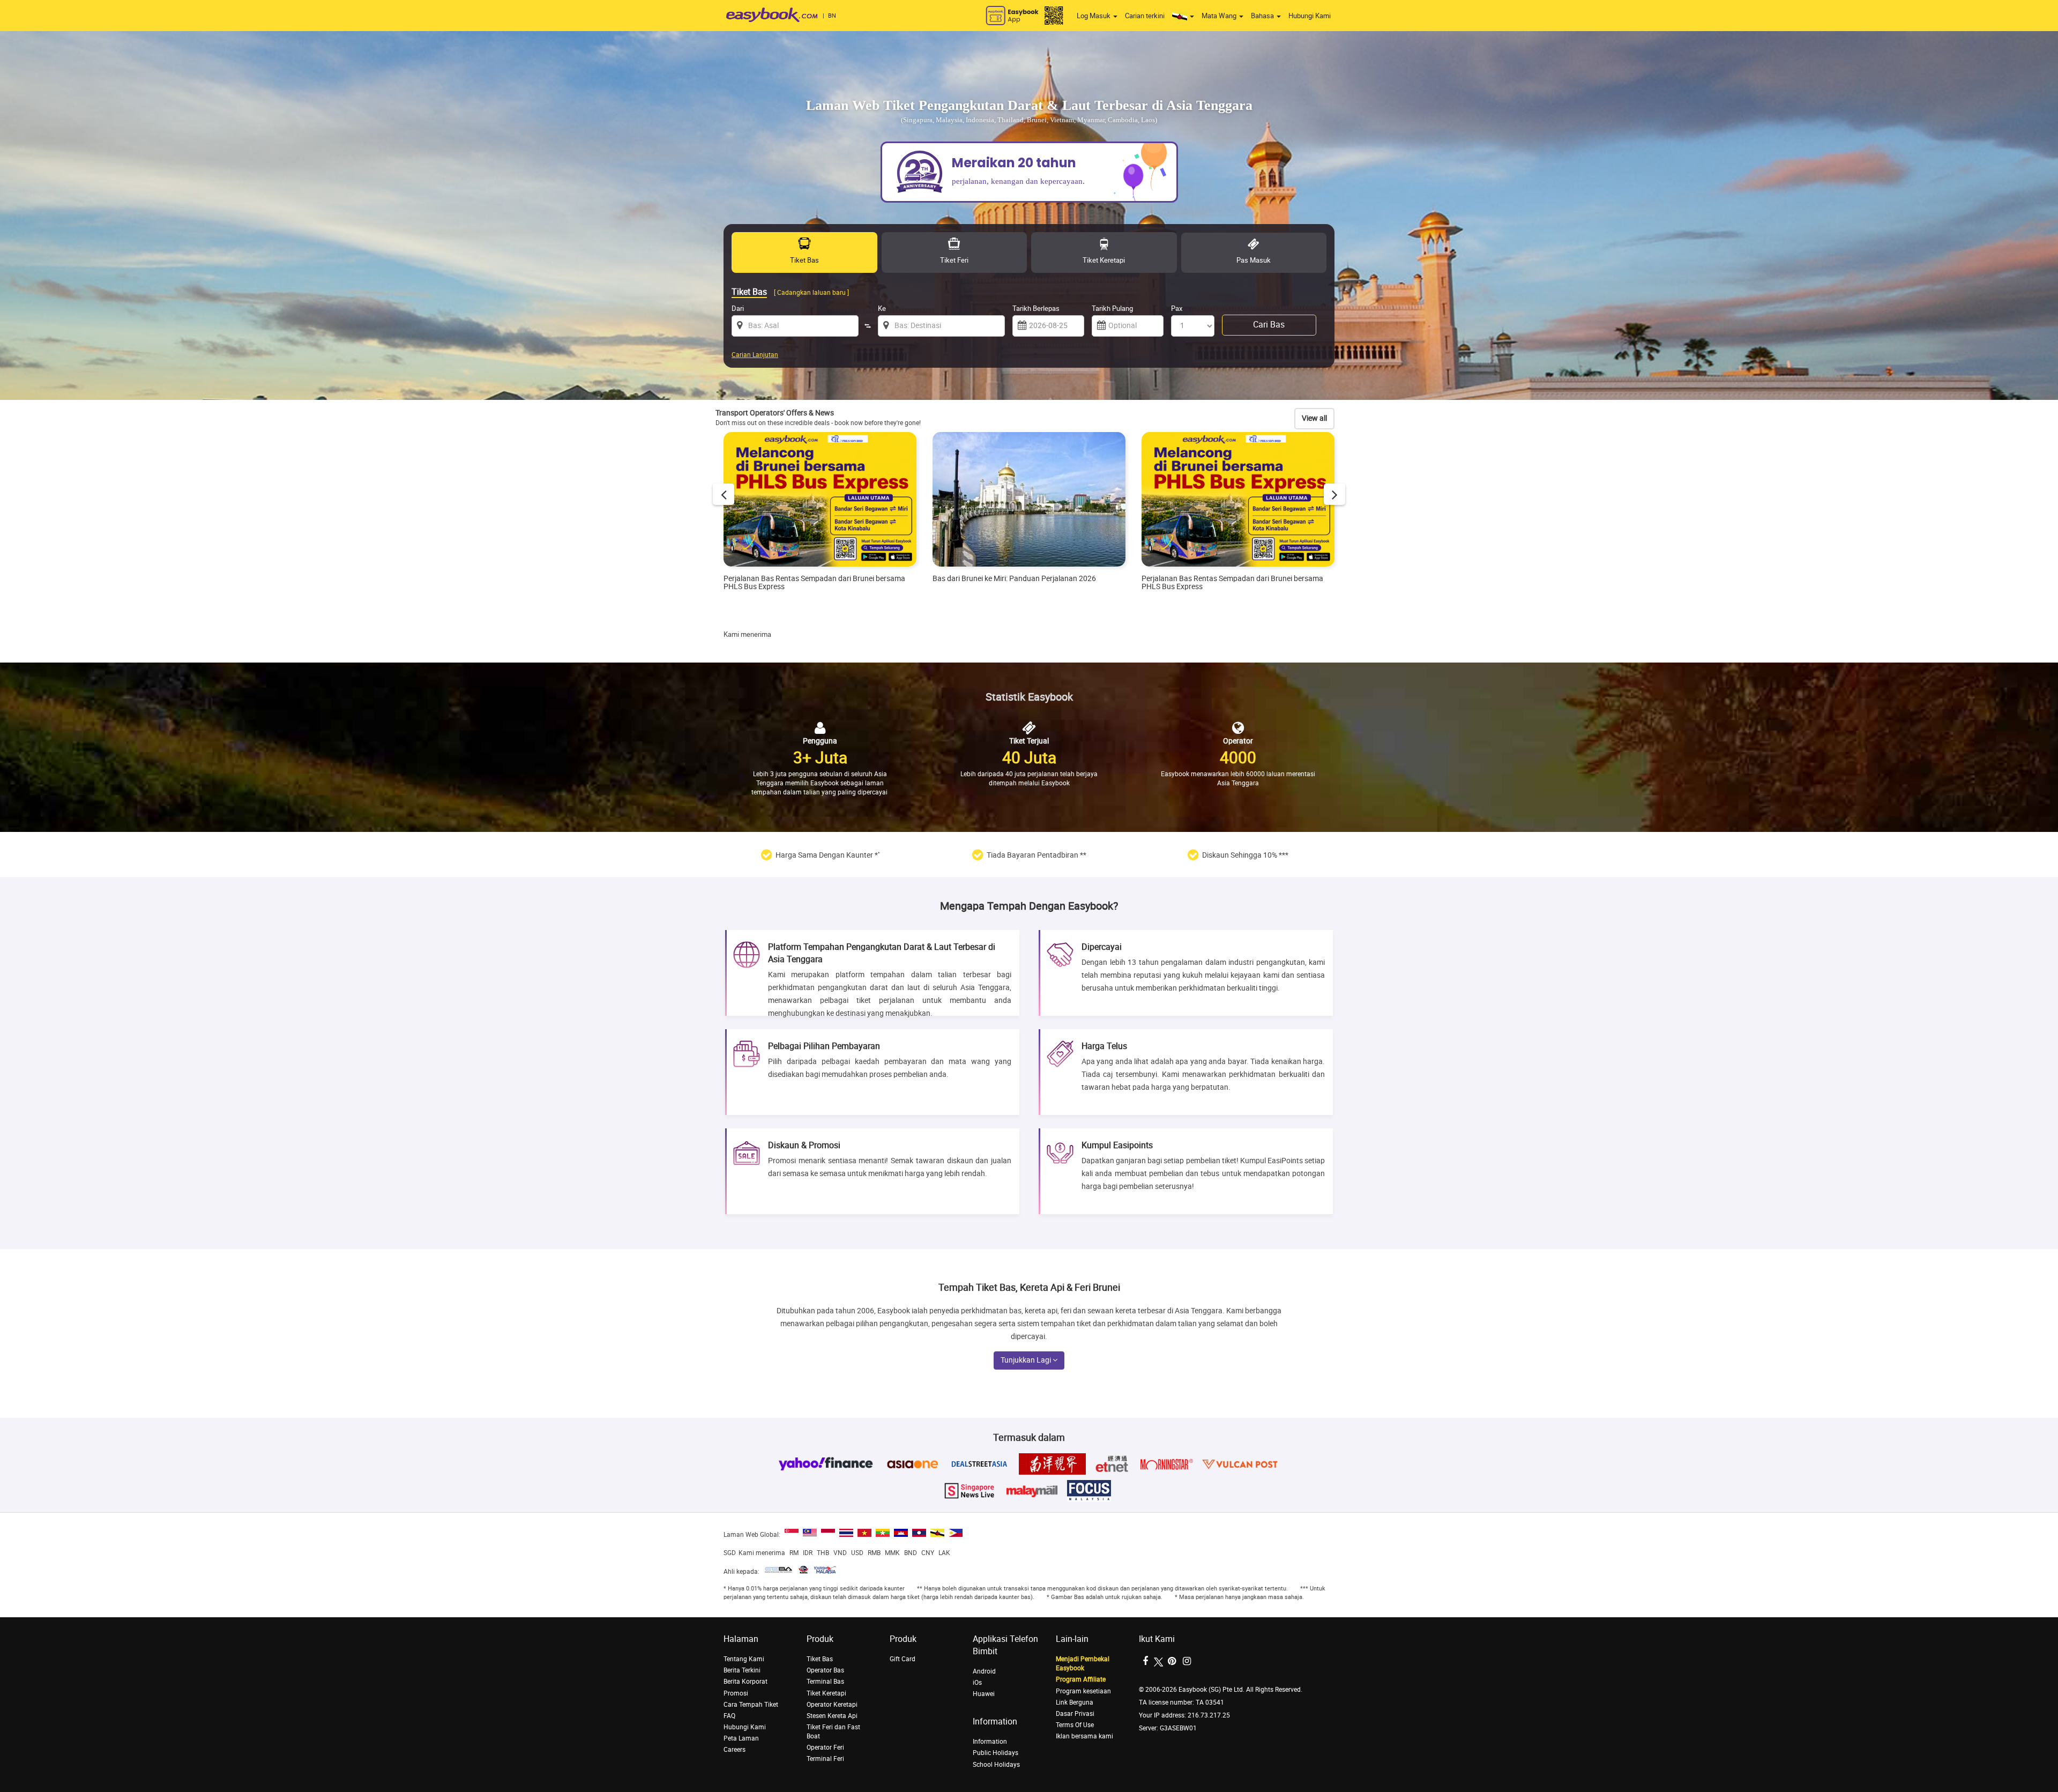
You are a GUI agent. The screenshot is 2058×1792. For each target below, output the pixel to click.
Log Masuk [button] (1094, 16)
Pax (1177, 308)
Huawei (984, 1694)
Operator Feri (825, 1748)
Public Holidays (996, 1753)
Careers (735, 1750)
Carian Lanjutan (755, 355)
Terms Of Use (1075, 1725)
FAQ (729, 1716)
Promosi (736, 1693)
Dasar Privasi (1075, 1714)
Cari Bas (1269, 325)
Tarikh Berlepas (1036, 308)
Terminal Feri (825, 1759)
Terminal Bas (825, 1682)
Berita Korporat (745, 1682)
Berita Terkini (742, 1670)
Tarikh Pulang (1112, 308)
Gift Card (903, 1659)
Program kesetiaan (1083, 1691)
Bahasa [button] (1263, 16)
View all (1314, 418)
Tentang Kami (744, 1659)
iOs (977, 1683)
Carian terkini (1145, 16)
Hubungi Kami (1310, 16)
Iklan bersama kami (1084, 1736)
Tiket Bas (820, 1659)
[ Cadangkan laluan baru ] (811, 293)
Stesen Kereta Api (832, 1716)
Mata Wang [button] (1220, 16)
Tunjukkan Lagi (1027, 1360)
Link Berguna (1075, 1702)
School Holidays (996, 1765)
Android (984, 1671)
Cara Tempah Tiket (751, 1705)
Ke (882, 308)
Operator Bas (825, 1670)
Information (990, 1742)
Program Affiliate (1081, 1679)
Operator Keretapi (832, 1705)
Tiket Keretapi (826, 1693)
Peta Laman (741, 1738)
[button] (1183, 16)
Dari (738, 308)
